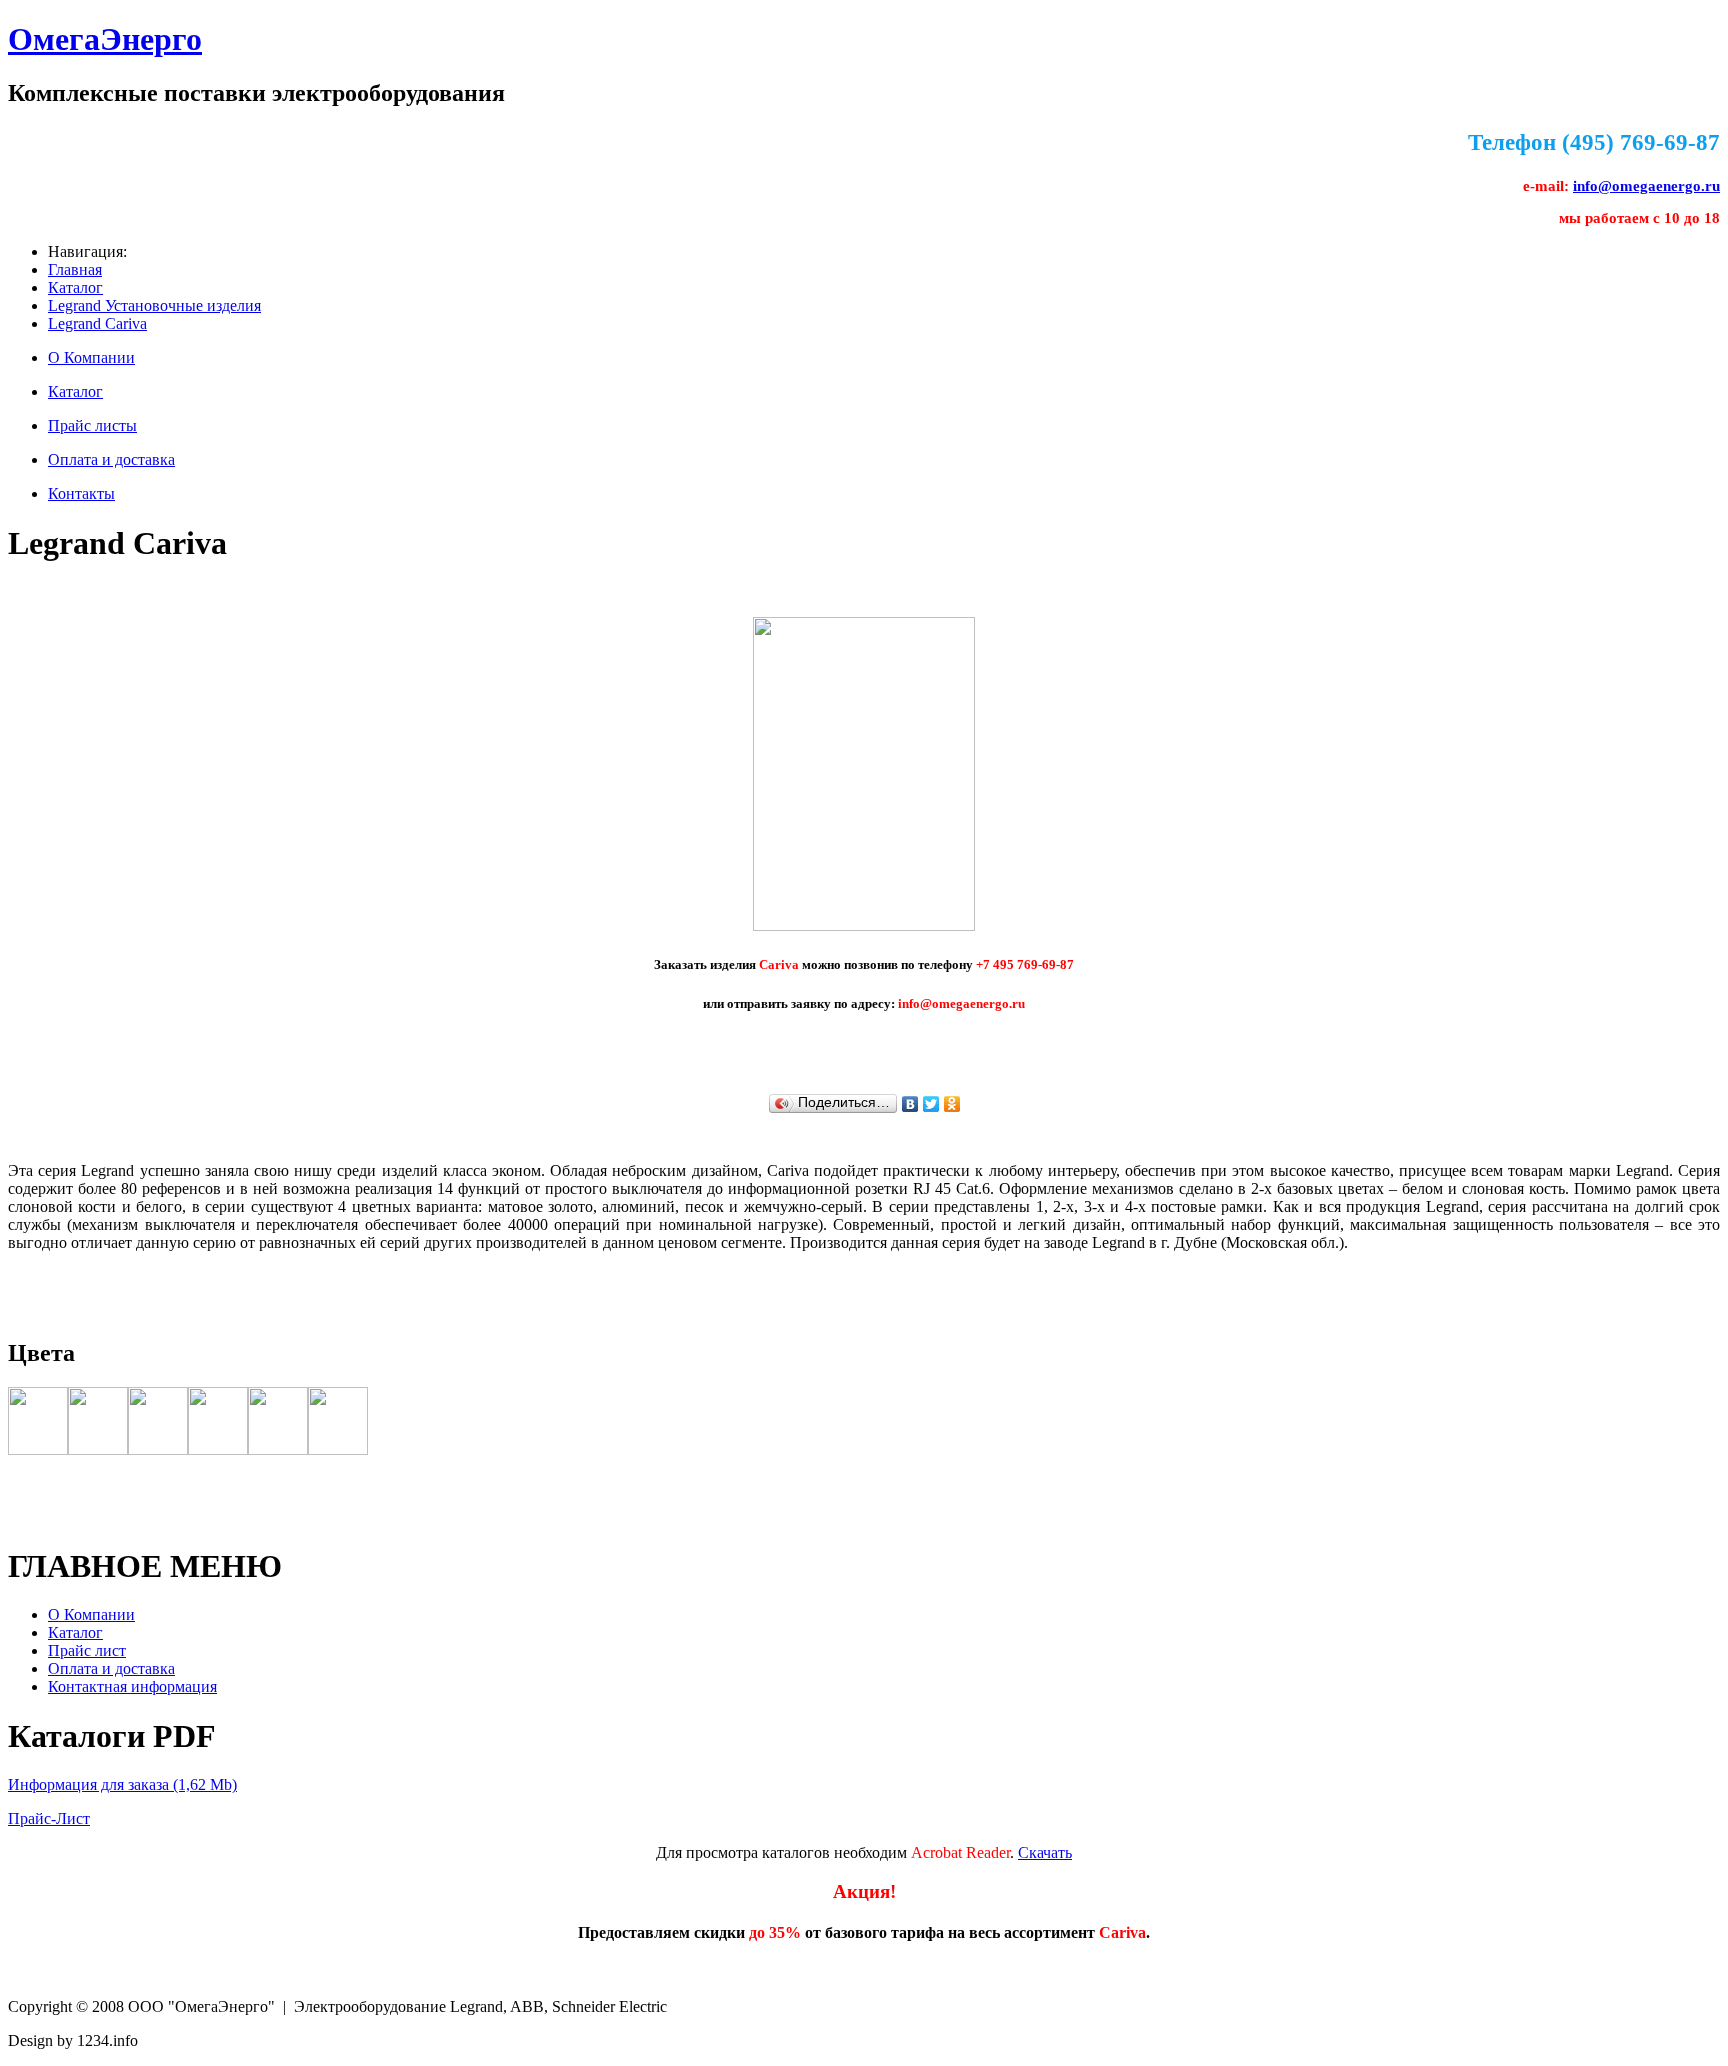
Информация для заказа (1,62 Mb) (122, 1784)
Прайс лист (87, 1650)
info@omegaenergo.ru (1646, 186)
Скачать (1045, 1852)
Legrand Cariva (97, 323)
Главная (75, 269)
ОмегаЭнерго (105, 39)
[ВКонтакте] (910, 1104)
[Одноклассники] (952, 1104)
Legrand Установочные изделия (154, 305)
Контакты (81, 493)
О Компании (91, 357)
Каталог (75, 287)
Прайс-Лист (49, 1818)
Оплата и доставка (111, 459)
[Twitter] (931, 1104)
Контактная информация (132, 1686)
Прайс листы (92, 425)
